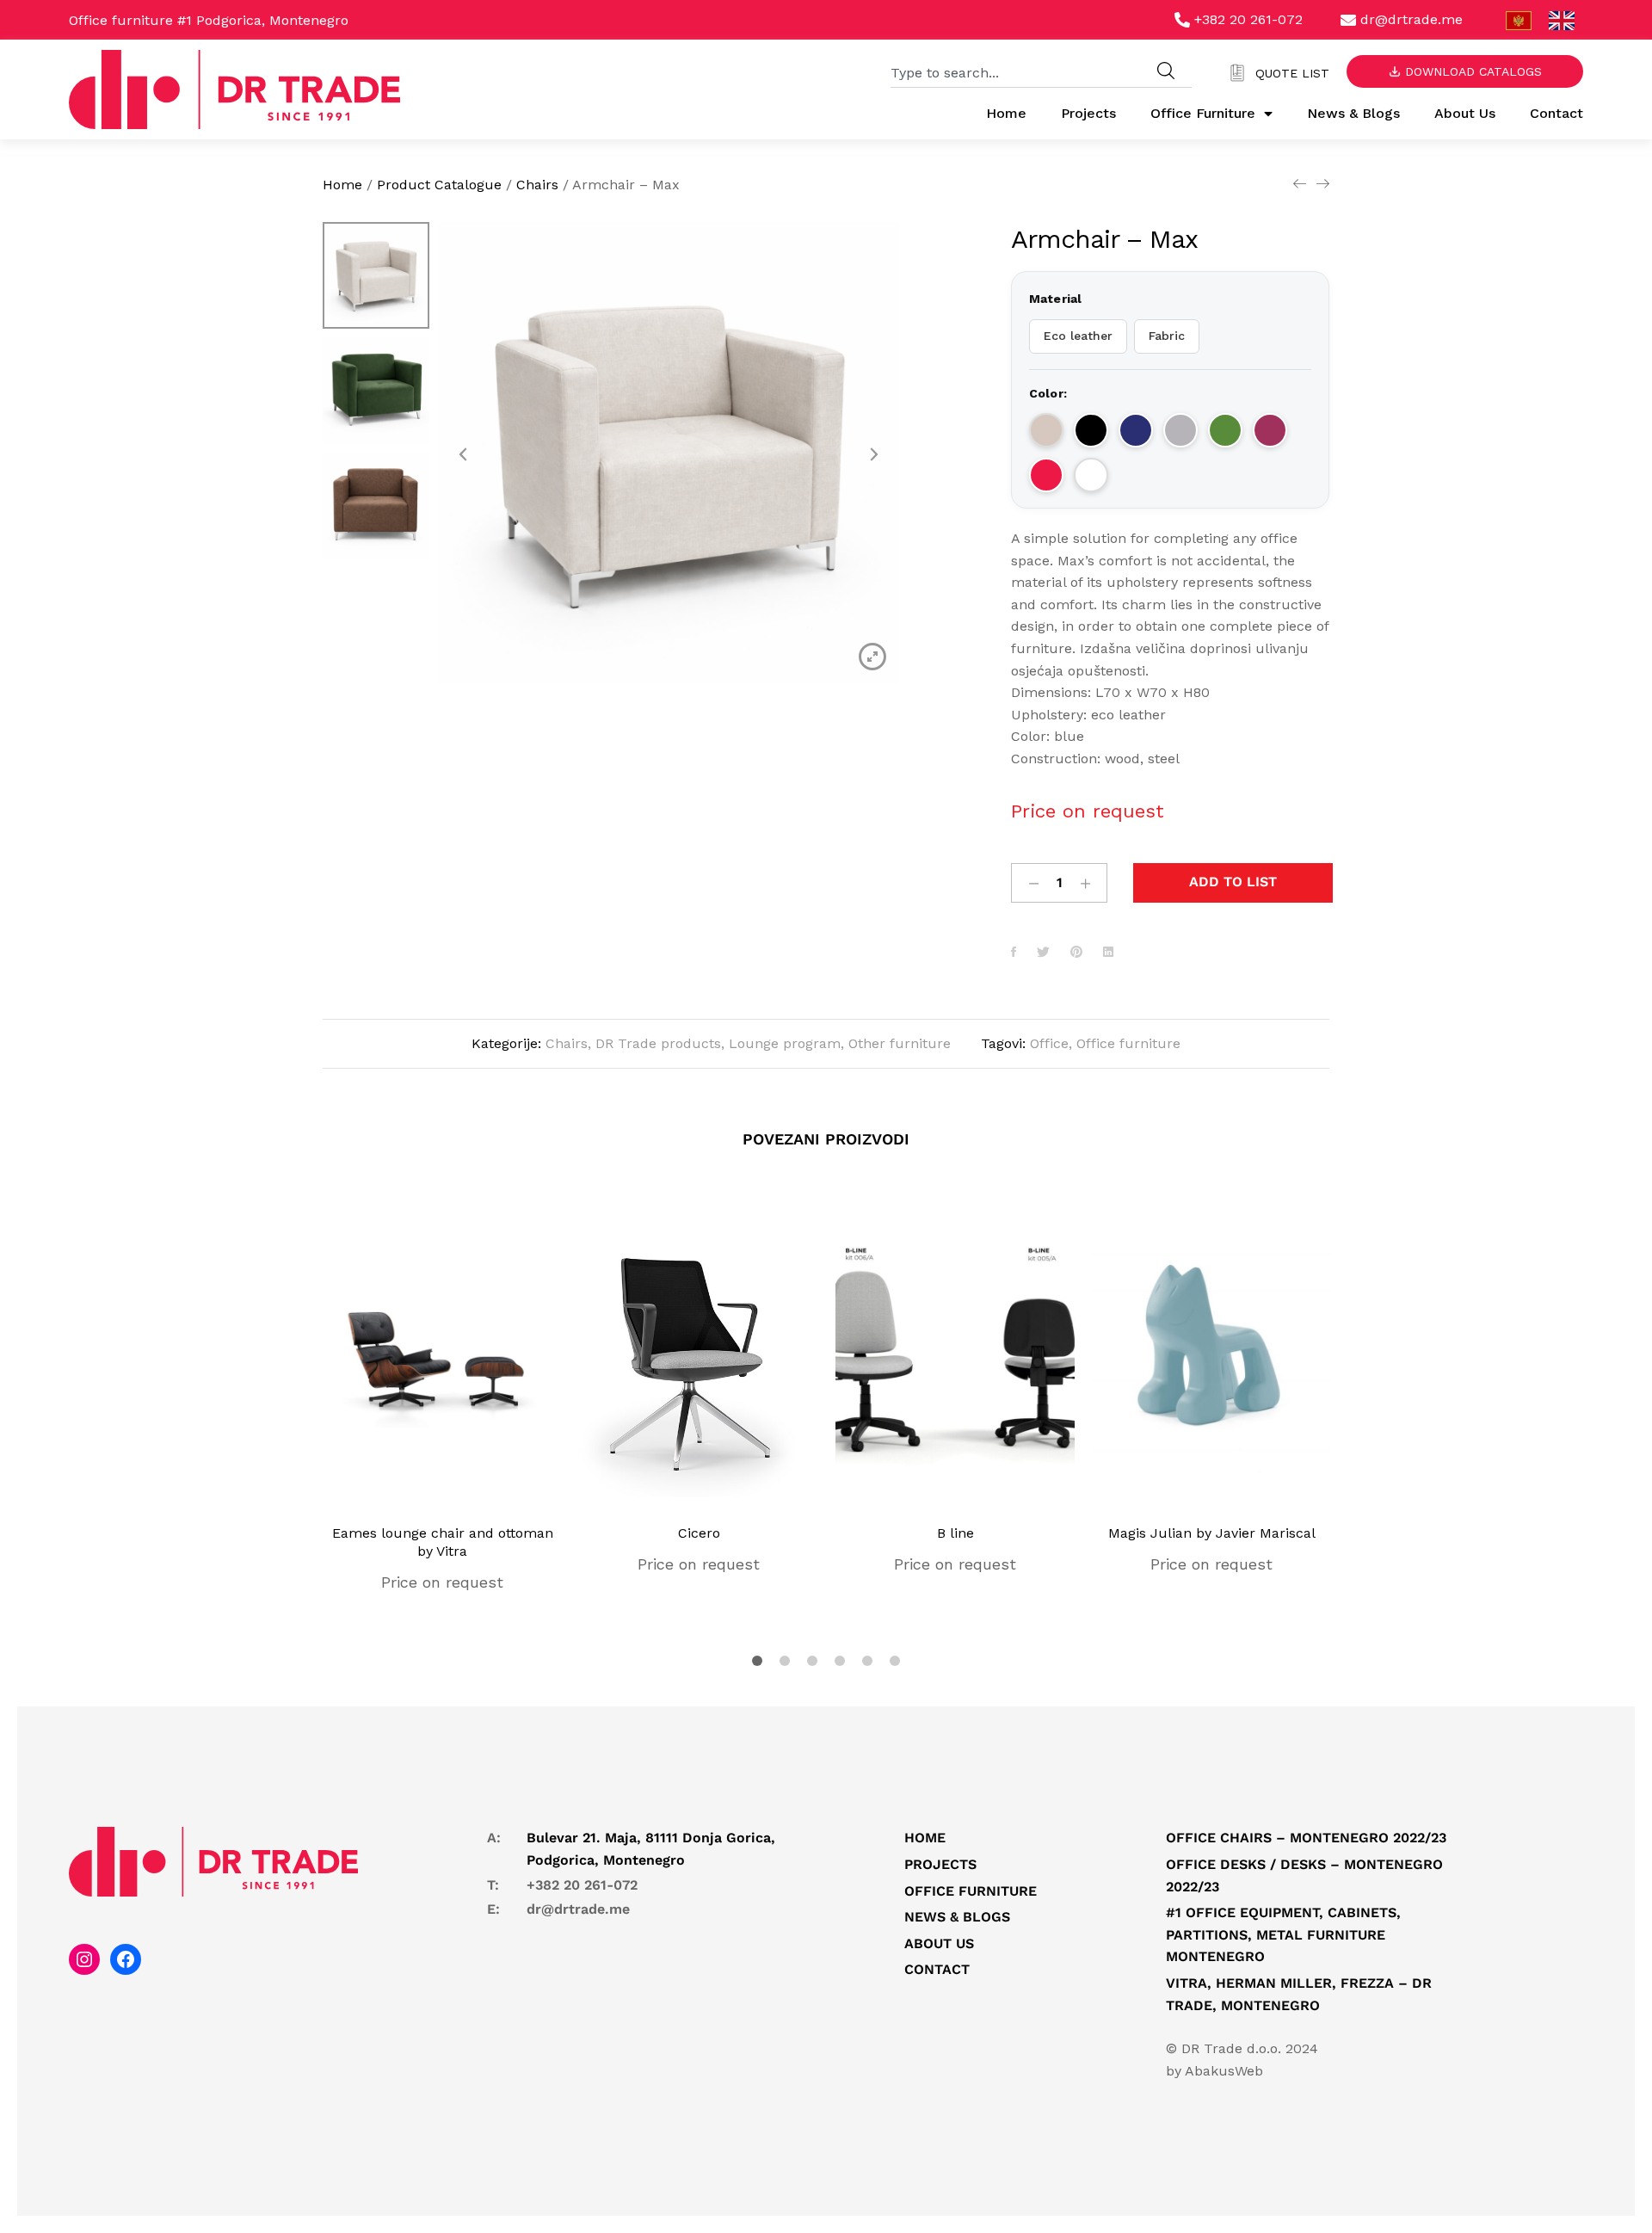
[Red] (1046, 475)
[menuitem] (1519, 21)
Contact (1556, 113)
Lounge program (785, 1043)
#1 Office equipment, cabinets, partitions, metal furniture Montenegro (1283, 1934)
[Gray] (1180, 430)
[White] (1091, 475)
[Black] (1091, 430)
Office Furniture (1203, 113)
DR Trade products (658, 1043)
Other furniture (900, 1043)
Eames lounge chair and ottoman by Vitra (443, 1542)
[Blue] (1136, 430)
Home (1006, 113)
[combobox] (1015, 71)
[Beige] (1046, 430)
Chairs (567, 1043)
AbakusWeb (1224, 2071)
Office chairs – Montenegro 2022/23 (1306, 1838)
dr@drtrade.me (578, 1909)
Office (1049, 1043)
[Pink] (1270, 430)
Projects (1088, 113)
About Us (1465, 113)
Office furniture (1128, 1043)
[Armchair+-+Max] (1043, 953)
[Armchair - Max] (1014, 953)
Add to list (1233, 882)
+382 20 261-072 (582, 1885)
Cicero (699, 1533)
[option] (376, 280)
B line (955, 1533)
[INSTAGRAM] (84, 1959)
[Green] (1225, 430)
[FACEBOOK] (126, 1959)
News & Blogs (1353, 113)
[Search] (1166, 71)
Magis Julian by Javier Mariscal (1212, 1533)
